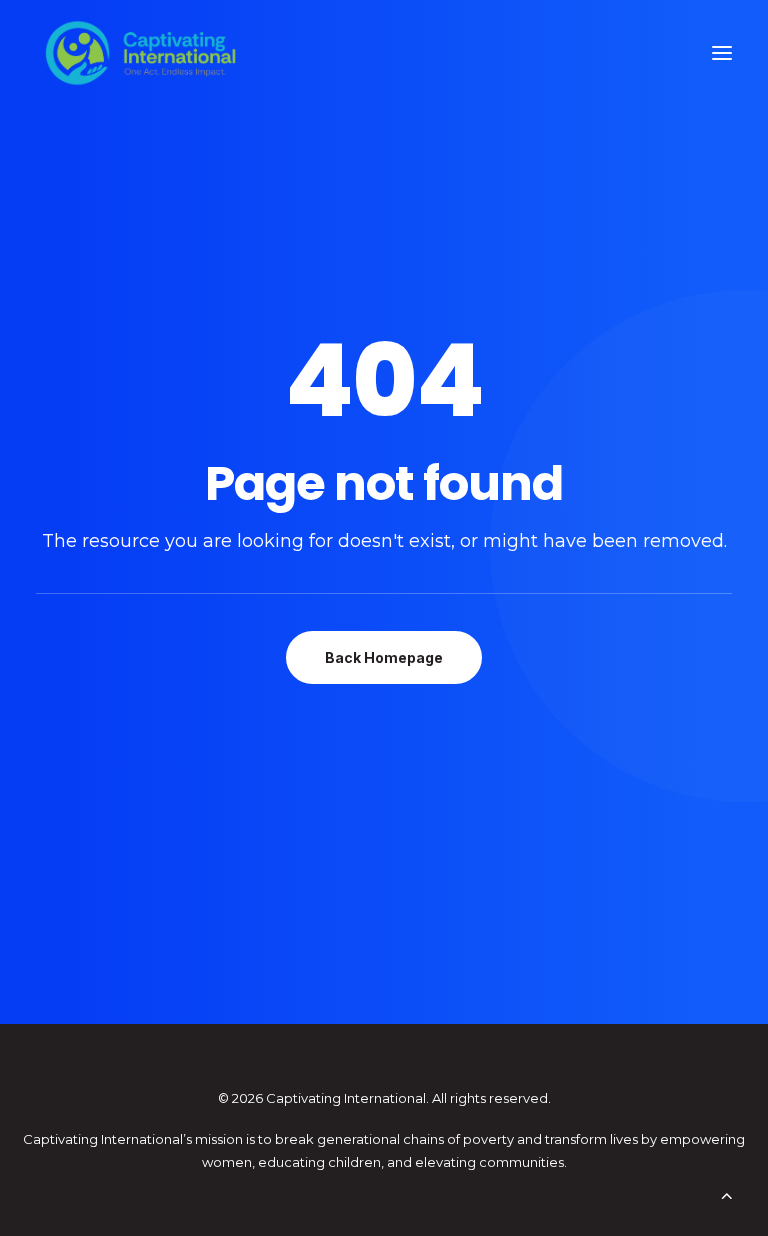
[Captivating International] (141, 53)
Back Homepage (384, 657)
